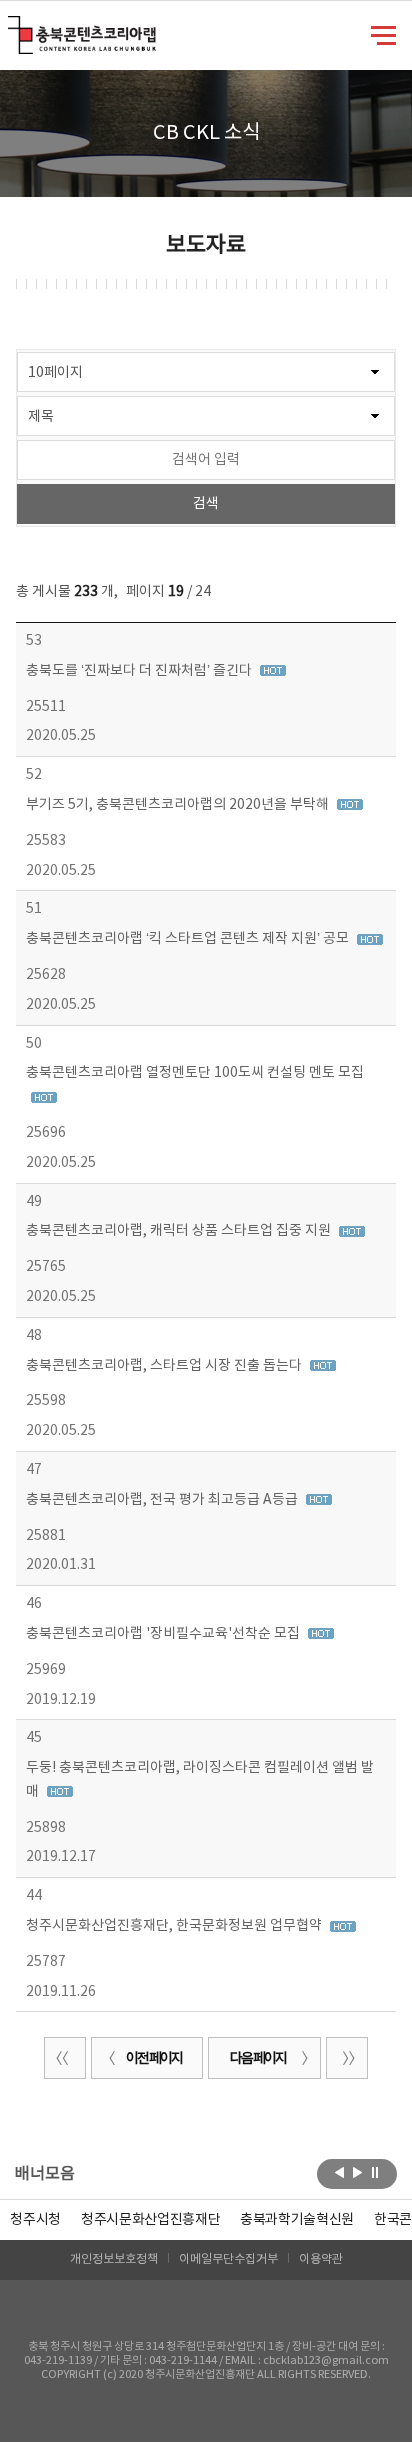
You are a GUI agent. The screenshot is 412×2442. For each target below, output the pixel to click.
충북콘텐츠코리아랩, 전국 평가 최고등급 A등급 (163, 1500)
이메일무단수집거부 (228, 2259)
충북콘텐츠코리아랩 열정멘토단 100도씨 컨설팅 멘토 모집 (195, 1073)
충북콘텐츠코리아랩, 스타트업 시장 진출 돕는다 (165, 1366)
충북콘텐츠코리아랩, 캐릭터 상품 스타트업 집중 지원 (180, 1231)
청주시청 (35, 2220)
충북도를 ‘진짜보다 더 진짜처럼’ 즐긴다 (140, 671)
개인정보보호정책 (114, 2259)
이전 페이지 (154, 2059)
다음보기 (357, 2172)
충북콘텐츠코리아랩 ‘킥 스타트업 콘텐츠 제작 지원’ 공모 (189, 939)
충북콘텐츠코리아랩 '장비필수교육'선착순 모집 (164, 1634)
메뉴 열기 (383, 34)
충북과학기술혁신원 (297, 2220)
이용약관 (321, 2259)
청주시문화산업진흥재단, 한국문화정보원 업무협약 (175, 1926)
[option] (35, 2220)
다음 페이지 (258, 2059)
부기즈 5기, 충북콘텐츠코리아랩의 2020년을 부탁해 (179, 805)
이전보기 (339, 2172)
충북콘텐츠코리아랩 (12, 27)
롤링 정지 (375, 2172)
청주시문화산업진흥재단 (150, 2220)
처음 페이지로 (65, 2058)
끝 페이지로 (347, 2058)
